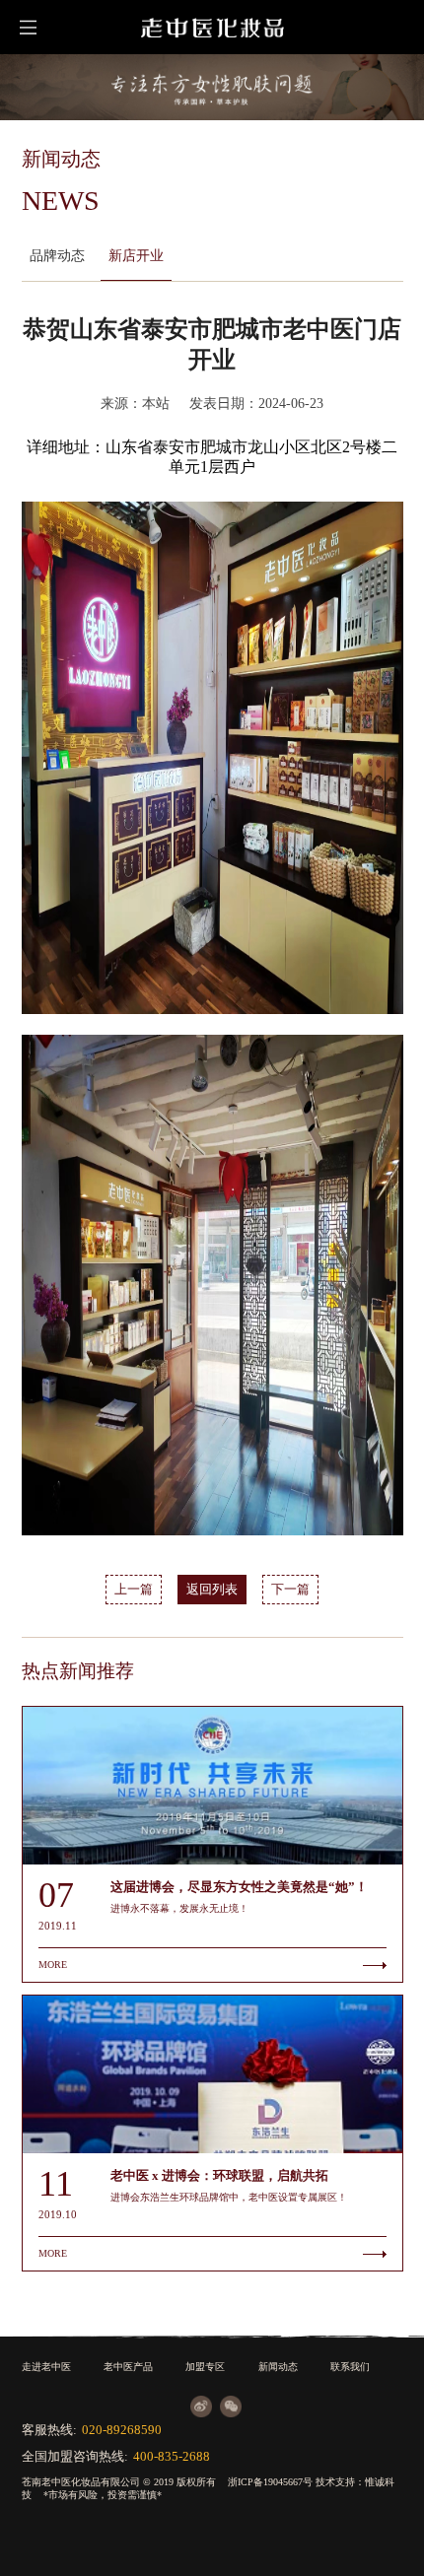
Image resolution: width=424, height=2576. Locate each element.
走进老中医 (46, 2367)
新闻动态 (278, 2367)
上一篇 (134, 1590)
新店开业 (136, 255)
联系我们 (350, 2367)
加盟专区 (205, 2367)
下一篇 (290, 1590)
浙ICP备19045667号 (270, 2482)
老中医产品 (128, 2367)
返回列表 (212, 1590)
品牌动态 (57, 255)
